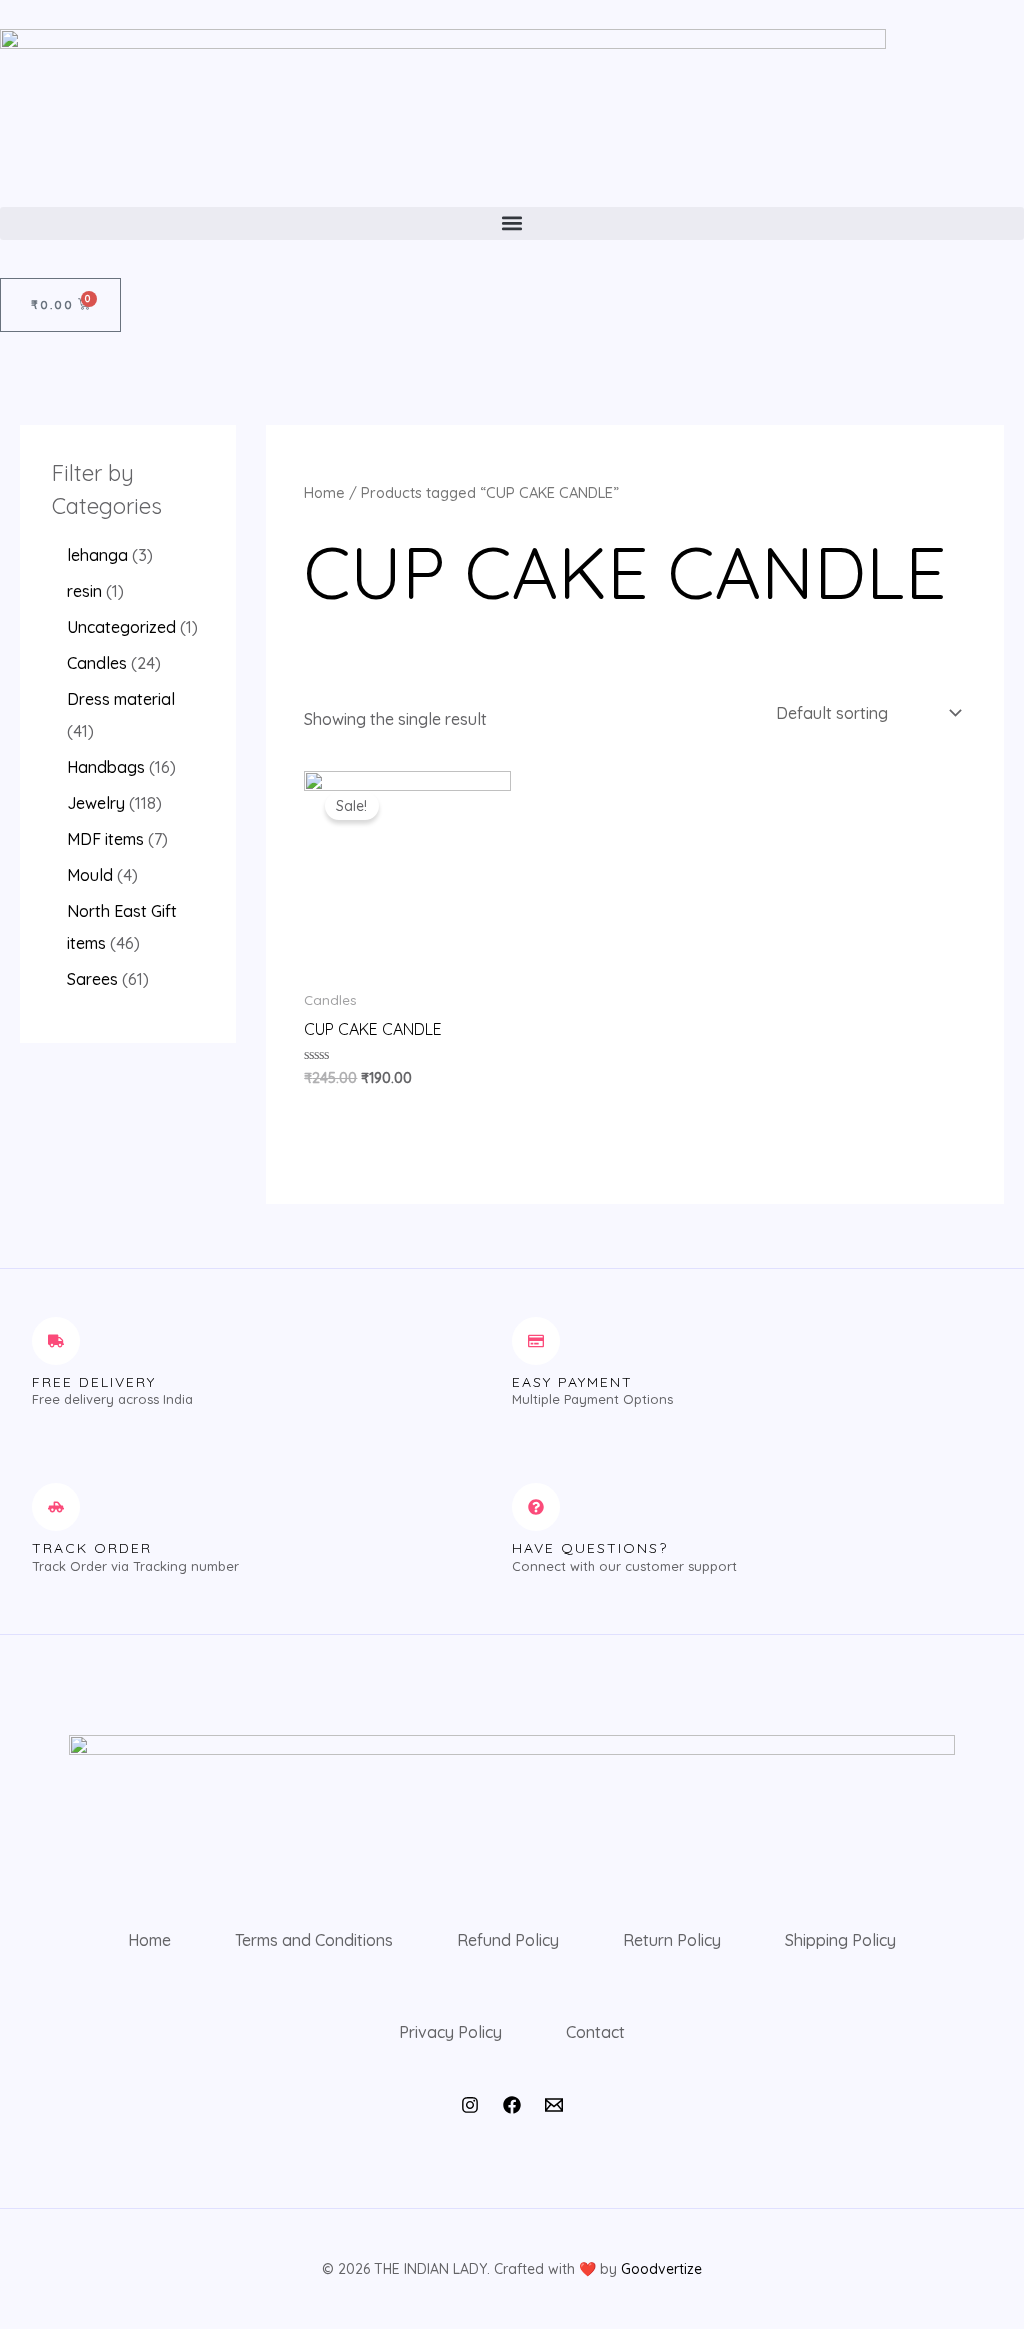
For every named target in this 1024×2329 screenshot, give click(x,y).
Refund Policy (508, 1940)
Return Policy (672, 1940)
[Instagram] (470, 2105)
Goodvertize (661, 2269)
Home (324, 492)
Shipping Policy (840, 1940)
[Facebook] (512, 2105)
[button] (512, 223)
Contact (595, 2032)
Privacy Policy (450, 2032)
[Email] (554, 2105)
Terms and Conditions (314, 1940)
